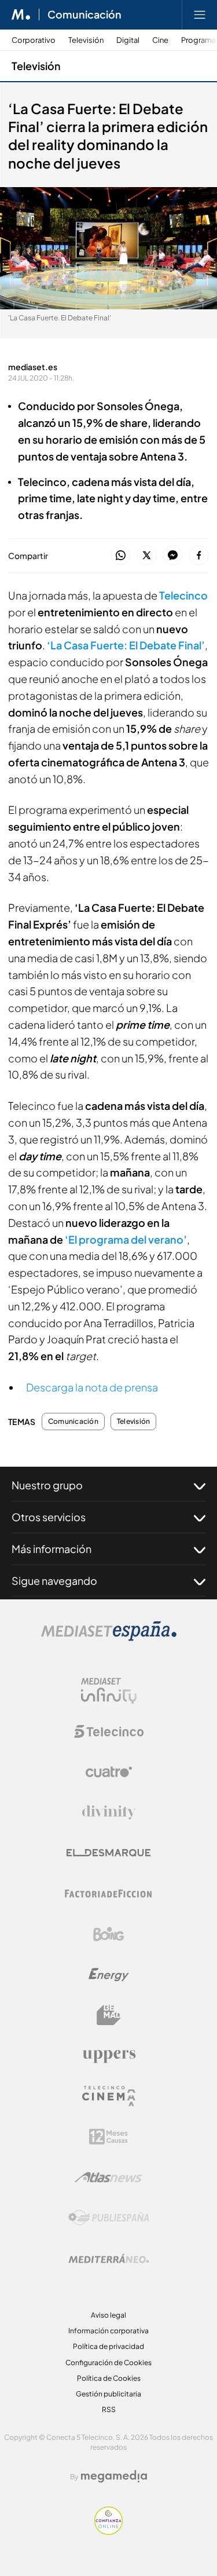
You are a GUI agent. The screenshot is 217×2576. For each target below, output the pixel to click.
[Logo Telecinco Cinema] (109, 2096)
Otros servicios (49, 1517)
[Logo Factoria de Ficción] (109, 1894)
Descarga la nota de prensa (92, 1387)
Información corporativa (108, 2331)
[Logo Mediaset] (109, 1638)
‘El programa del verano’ (126, 1239)
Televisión (86, 40)
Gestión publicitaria (108, 2394)
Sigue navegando (54, 1581)
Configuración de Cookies (108, 2363)
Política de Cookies (109, 2378)
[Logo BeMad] (109, 2015)
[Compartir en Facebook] (199, 556)
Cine (160, 40)
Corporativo (34, 40)
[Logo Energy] (109, 1975)
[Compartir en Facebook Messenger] (173, 556)
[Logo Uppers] (109, 2056)
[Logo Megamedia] (114, 2476)
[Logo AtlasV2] (108, 2177)
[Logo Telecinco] (109, 1731)
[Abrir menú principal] (200, 14)
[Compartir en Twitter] (147, 556)
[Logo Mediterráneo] (109, 2259)
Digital (128, 40)
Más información (52, 1549)
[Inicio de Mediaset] (21, 14)
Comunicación (84, 14)
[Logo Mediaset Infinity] (109, 1691)
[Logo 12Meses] (108, 2137)
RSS (109, 2409)
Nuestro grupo (47, 1485)
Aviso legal (108, 2315)
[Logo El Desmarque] (108, 1853)
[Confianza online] (108, 2532)
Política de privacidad (108, 2346)
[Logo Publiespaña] (109, 2218)
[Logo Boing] (109, 1934)
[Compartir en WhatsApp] (121, 556)
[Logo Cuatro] (109, 1772)
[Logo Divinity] (109, 1813)
